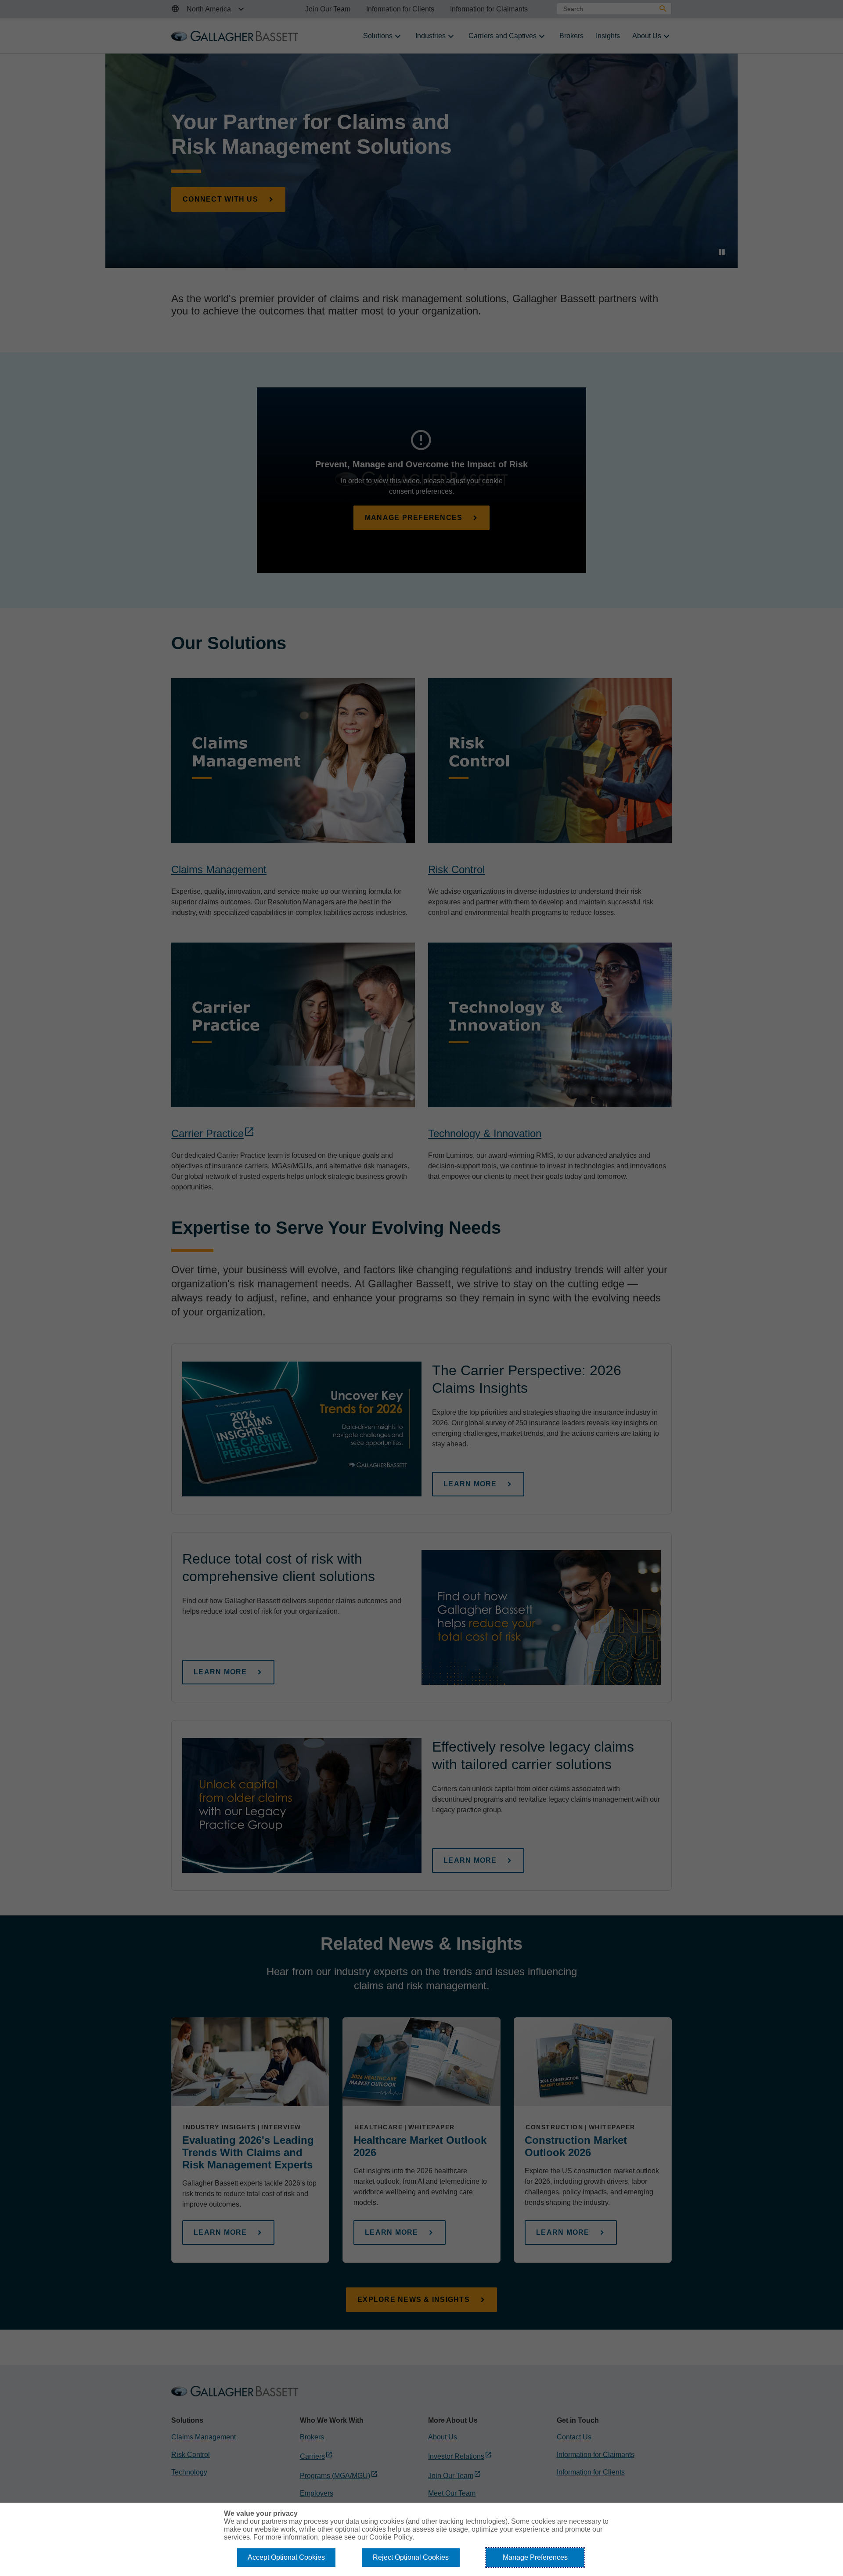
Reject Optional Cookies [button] (411, 2557)
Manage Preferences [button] (535, 2557)
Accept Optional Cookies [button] (286, 2557)
